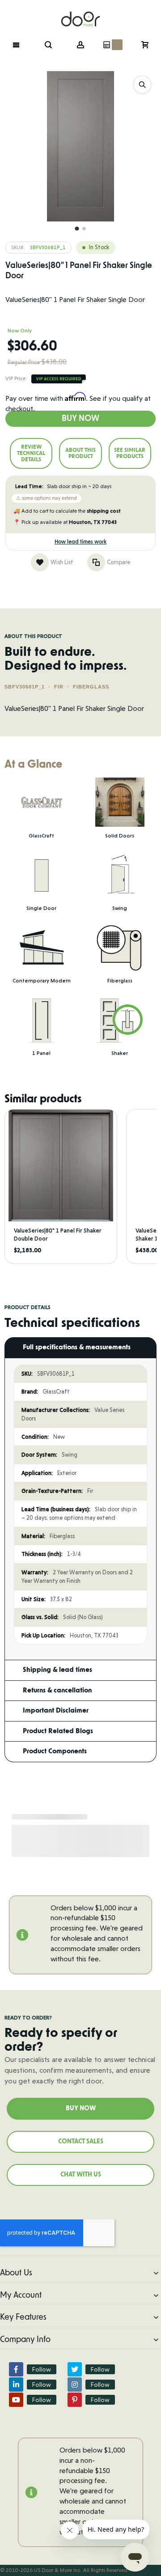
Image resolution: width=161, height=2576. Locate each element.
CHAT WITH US (81, 2175)
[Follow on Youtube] (16, 2400)
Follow (42, 2369)
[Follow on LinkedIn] (16, 2385)
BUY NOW (81, 2108)
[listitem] (61, 1186)
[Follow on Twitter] (75, 2369)
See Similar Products (130, 453)
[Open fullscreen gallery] (142, 85)
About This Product (80, 453)
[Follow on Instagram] (75, 2385)
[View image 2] (84, 229)
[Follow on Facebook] (16, 2369)
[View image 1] (77, 229)
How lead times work (80, 542)
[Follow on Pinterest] (75, 2400)
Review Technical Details (31, 453)
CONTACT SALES (81, 2142)
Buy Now (80, 419)
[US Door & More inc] (80, 14)
